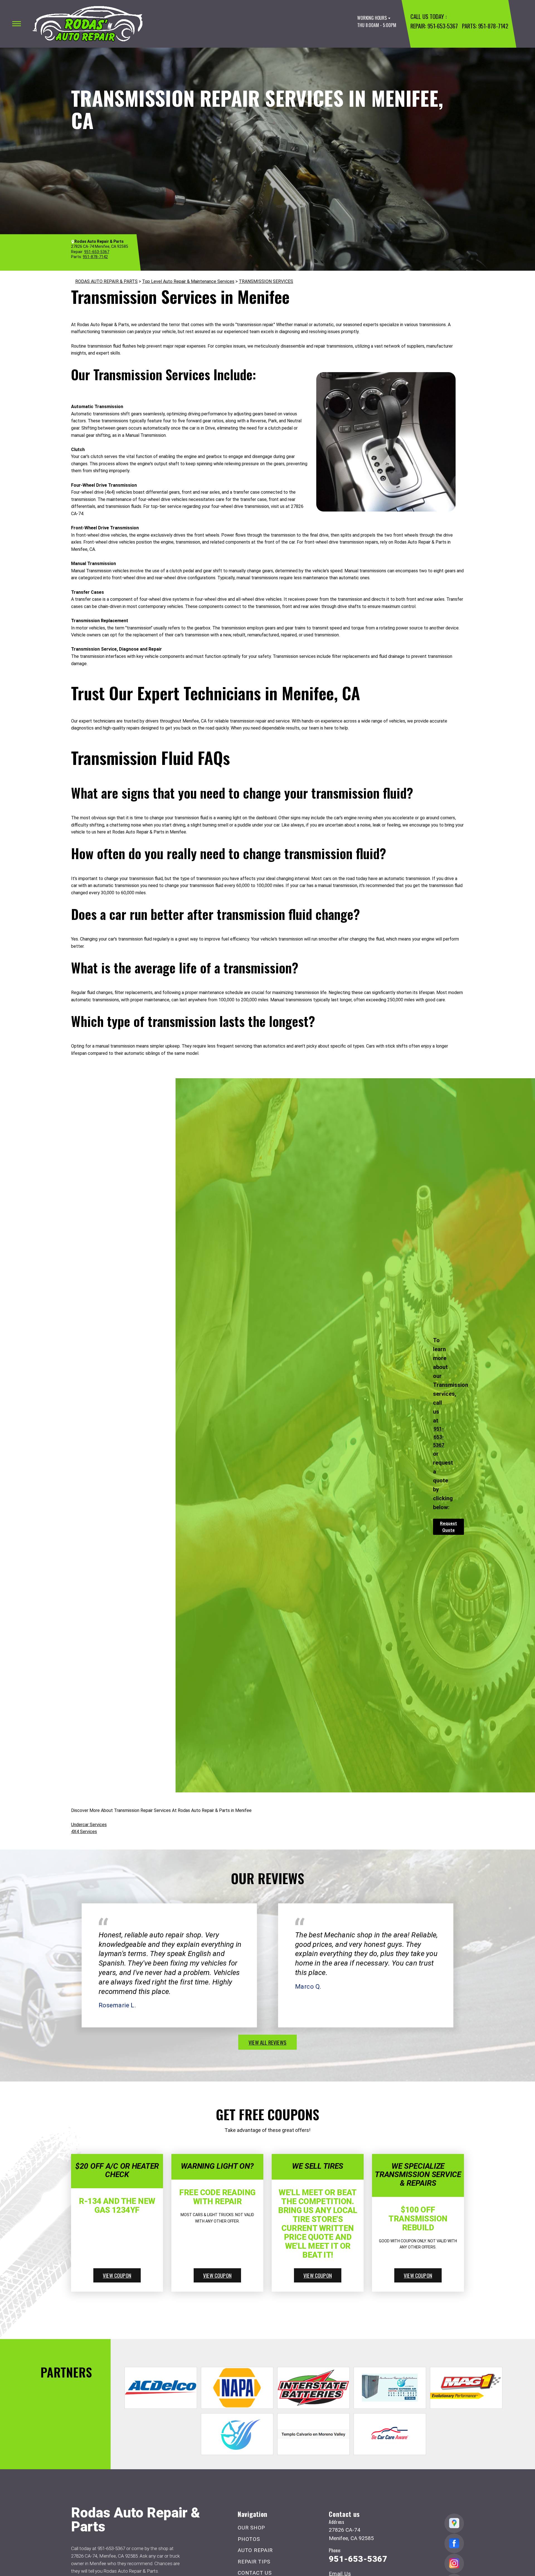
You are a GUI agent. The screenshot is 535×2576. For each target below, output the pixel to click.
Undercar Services (89, 1825)
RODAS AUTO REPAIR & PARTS (106, 281)
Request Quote (448, 1527)
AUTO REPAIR (255, 2550)
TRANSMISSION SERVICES (266, 281)
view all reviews (267, 2042)
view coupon (117, 2275)
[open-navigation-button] (17, 24)
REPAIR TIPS (254, 2562)
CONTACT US (255, 2573)
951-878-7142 (493, 26)
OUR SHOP (251, 2528)
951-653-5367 (442, 26)
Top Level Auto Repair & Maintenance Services (188, 281)
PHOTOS (249, 2539)
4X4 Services (84, 1832)
